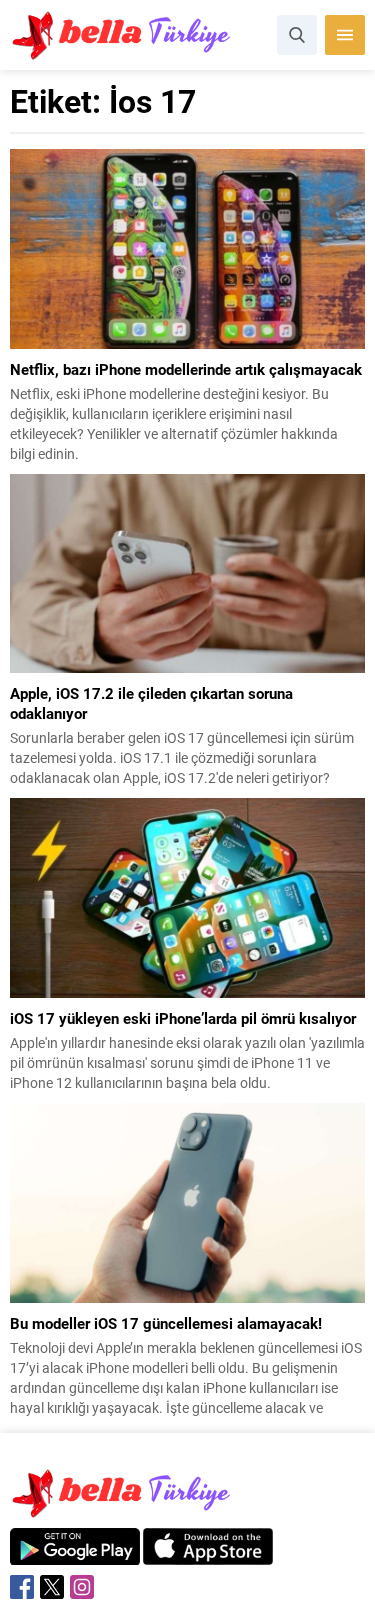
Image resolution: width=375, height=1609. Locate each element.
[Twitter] (52, 1587)
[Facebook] (22, 1587)
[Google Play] (75, 1554)
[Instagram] (82, 1587)
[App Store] (208, 1554)
